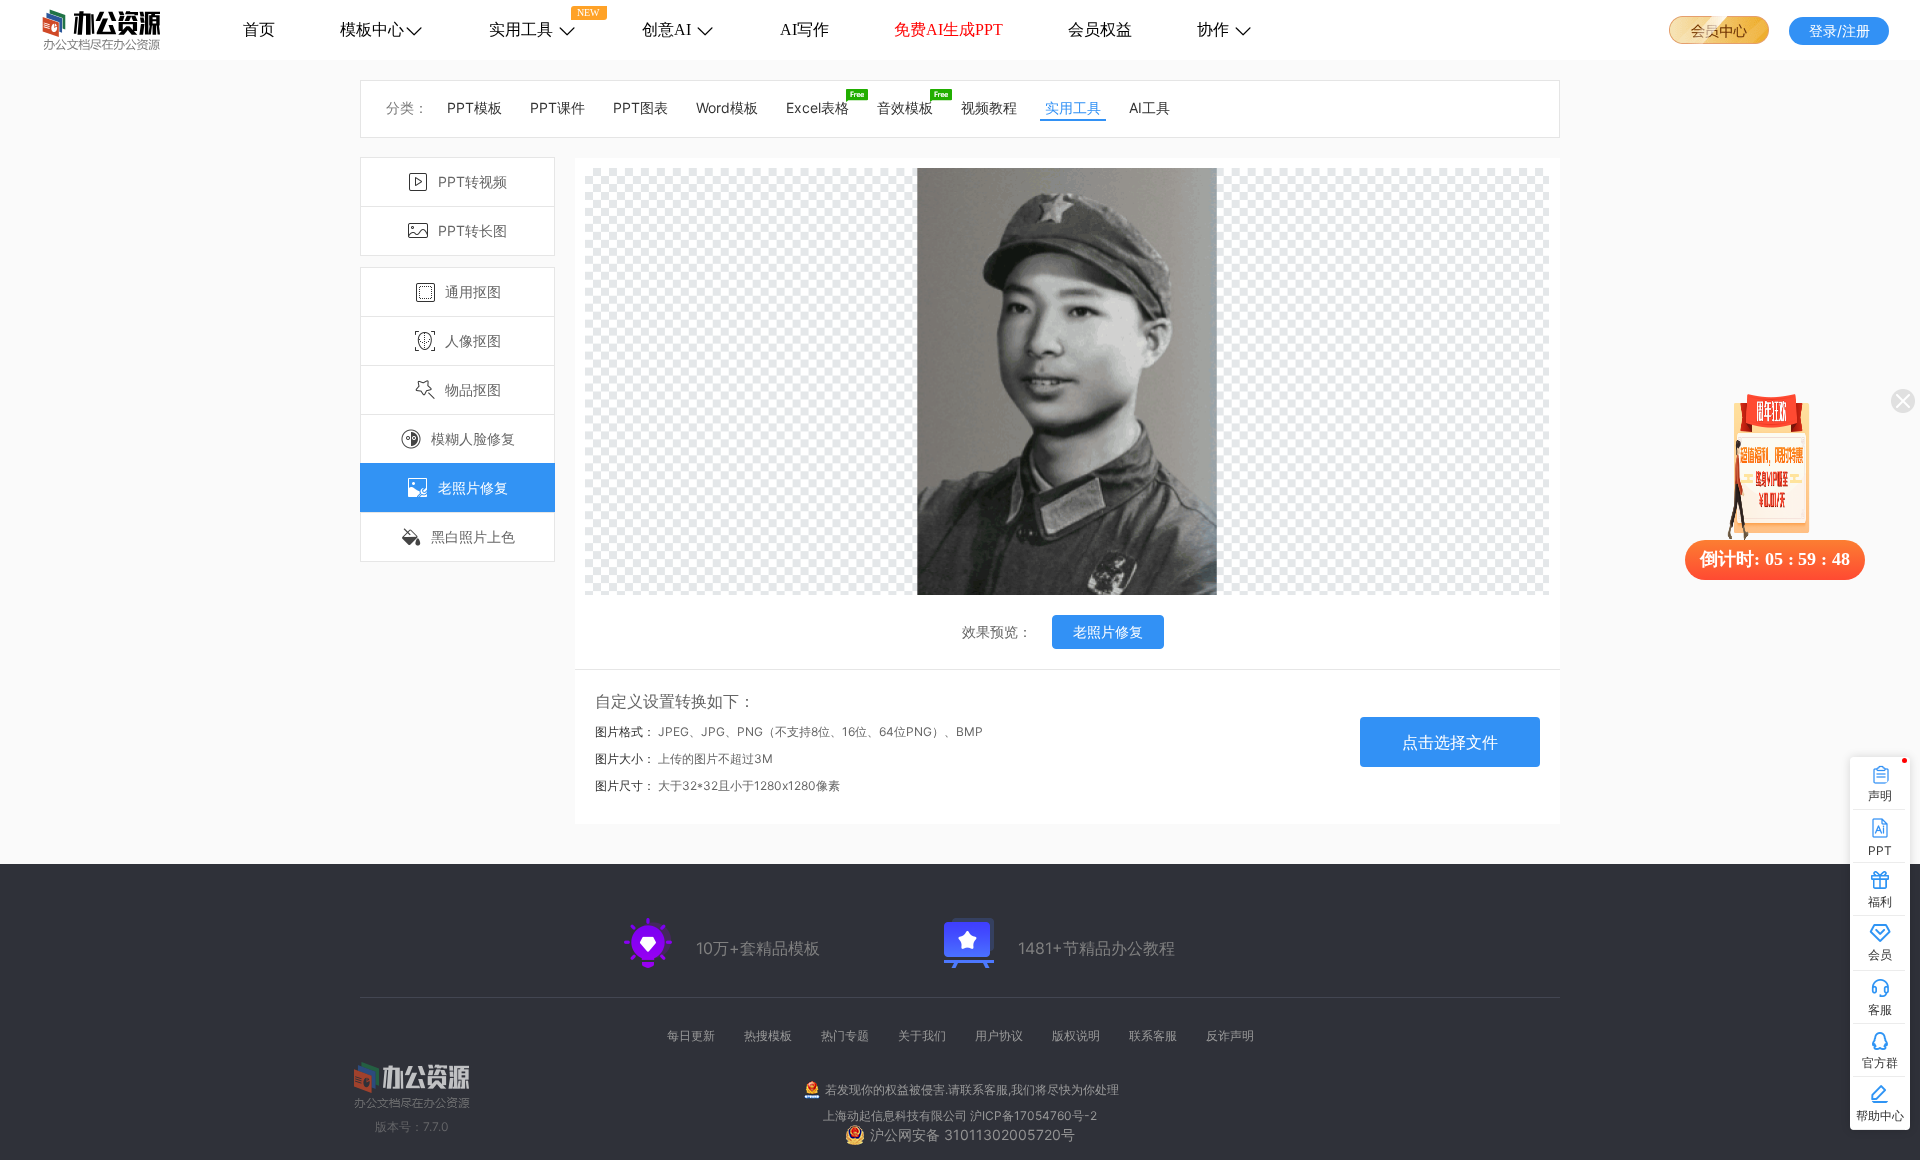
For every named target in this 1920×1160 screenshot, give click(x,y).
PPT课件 (557, 107)
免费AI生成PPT (948, 29)
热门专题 (845, 1035)
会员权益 (1100, 29)
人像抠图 (473, 340)
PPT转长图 (472, 230)
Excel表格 (817, 107)
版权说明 (1076, 1035)
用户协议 (999, 1035)
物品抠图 (473, 389)
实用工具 (523, 29)
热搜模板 (768, 1035)
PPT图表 (640, 107)
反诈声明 (1230, 1035)
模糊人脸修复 (473, 438)
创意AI (668, 29)
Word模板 (727, 107)
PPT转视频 (472, 181)
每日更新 (691, 1035)
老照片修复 (473, 487)
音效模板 (905, 107)
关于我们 (922, 1035)
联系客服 (1153, 1035)
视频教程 (989, 107)
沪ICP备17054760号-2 (1033, 1115)
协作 (1215, 29)
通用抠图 (473, 291)
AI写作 (804, 29)
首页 (259, 29)
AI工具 (1149, 107)
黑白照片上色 (473, 536)
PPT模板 (474, 107)
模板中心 (372, 29)
